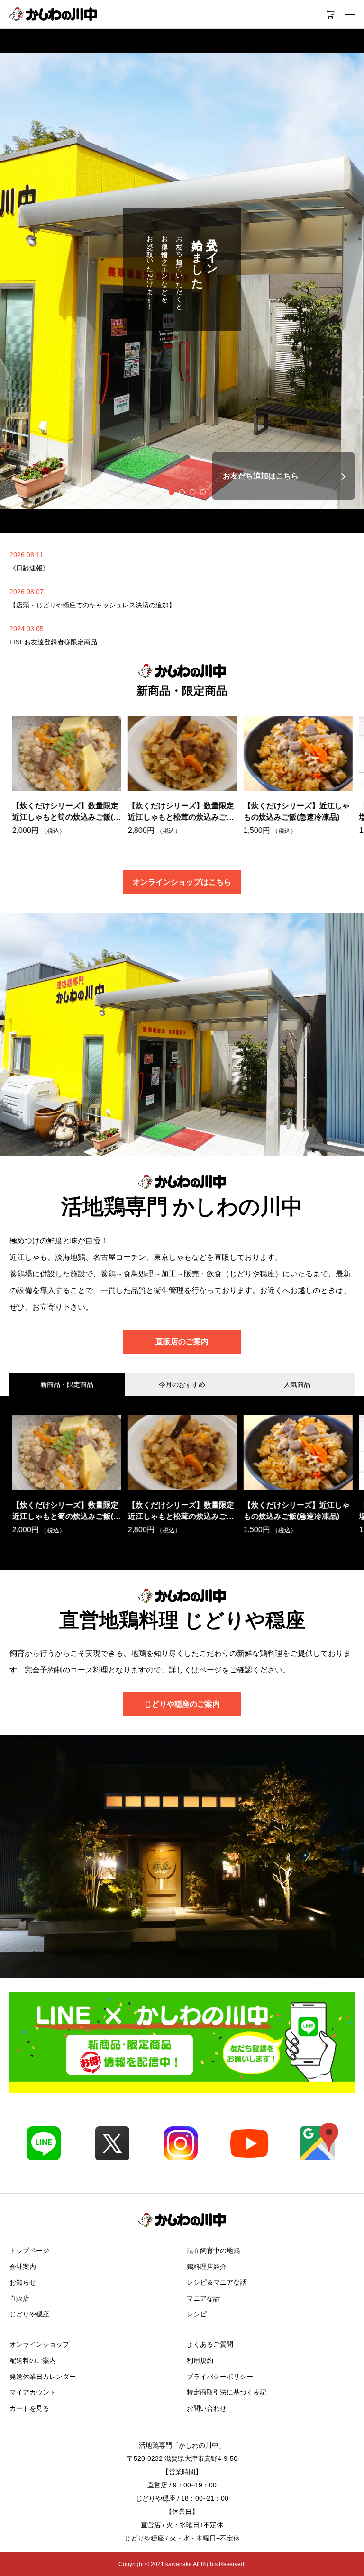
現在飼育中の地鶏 (213, 2251)
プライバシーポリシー (220, 2377)
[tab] (161, 492)
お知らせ (23, 2282)
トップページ (29, 2251)
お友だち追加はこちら (261, 476)
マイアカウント (33, 2392)
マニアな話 (203, 2298)
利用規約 (200, 2360)
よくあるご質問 (210, 2344)
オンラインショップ (39, 2344)
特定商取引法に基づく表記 (227, 2392)
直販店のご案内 (182, 1342)
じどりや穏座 (29, 2314)
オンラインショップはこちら (182, 882)
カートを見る (29, 2408)
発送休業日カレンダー (43, 2377)
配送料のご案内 (33, 2360)
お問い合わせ (207, 2408)
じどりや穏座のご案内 (182, 1704)
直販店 (19, 2298)
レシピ (197, 2314)
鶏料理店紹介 (207, 2267)
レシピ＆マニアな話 (217, 2282)
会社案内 (23, 2267)
